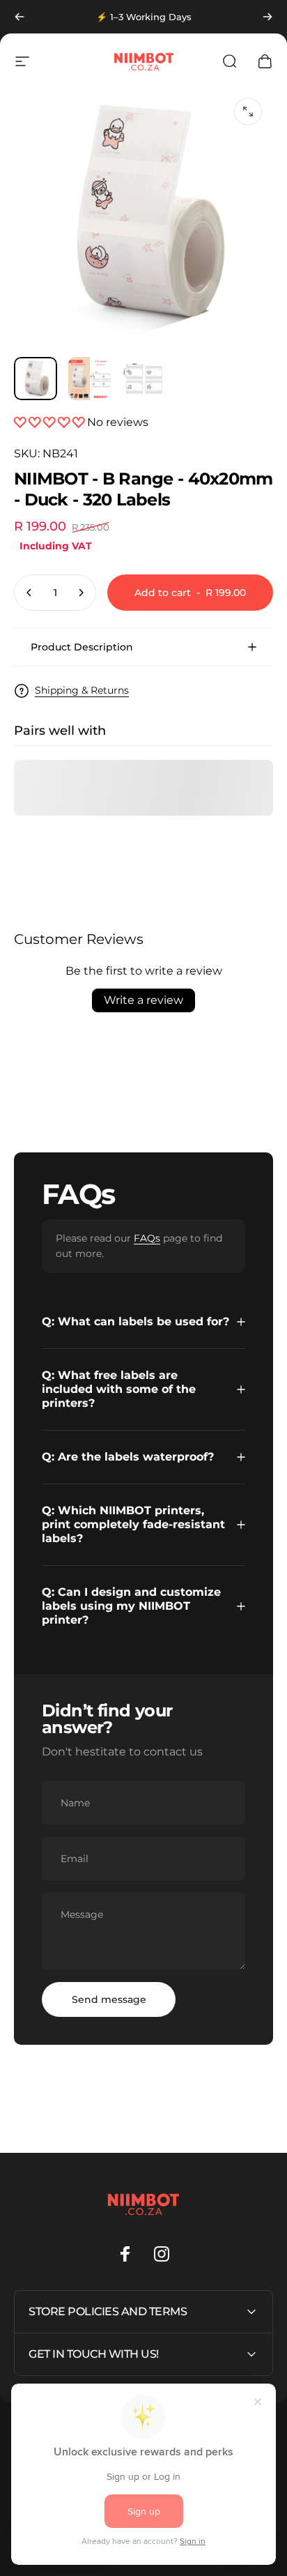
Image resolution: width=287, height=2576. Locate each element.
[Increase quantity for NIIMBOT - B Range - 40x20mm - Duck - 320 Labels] (81, 593)
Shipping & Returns (82, 691)
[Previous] (20, 17)
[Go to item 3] (144, 379)
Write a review (143, 1000)
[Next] (267, 17)
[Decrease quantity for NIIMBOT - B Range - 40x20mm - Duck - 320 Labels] (29, 593)
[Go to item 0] (36, 379)
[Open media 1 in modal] (248, 112)
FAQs (147, 1238)
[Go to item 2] (90, 379)
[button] (51, 422)
